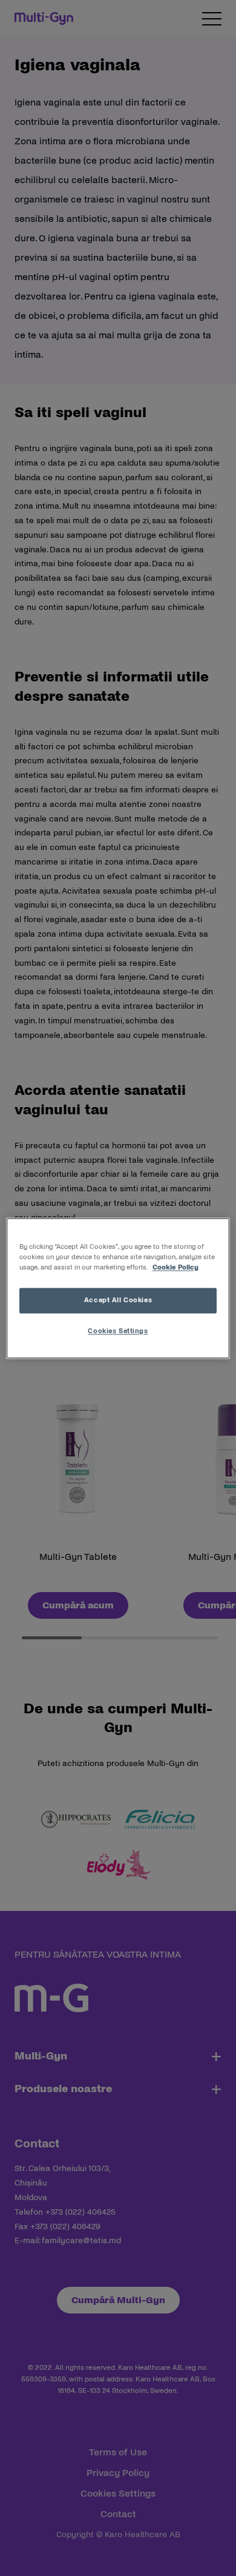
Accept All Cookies (118, 1300)
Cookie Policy (175, 1267)
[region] (118, 1288)
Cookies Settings (118, 1331)
